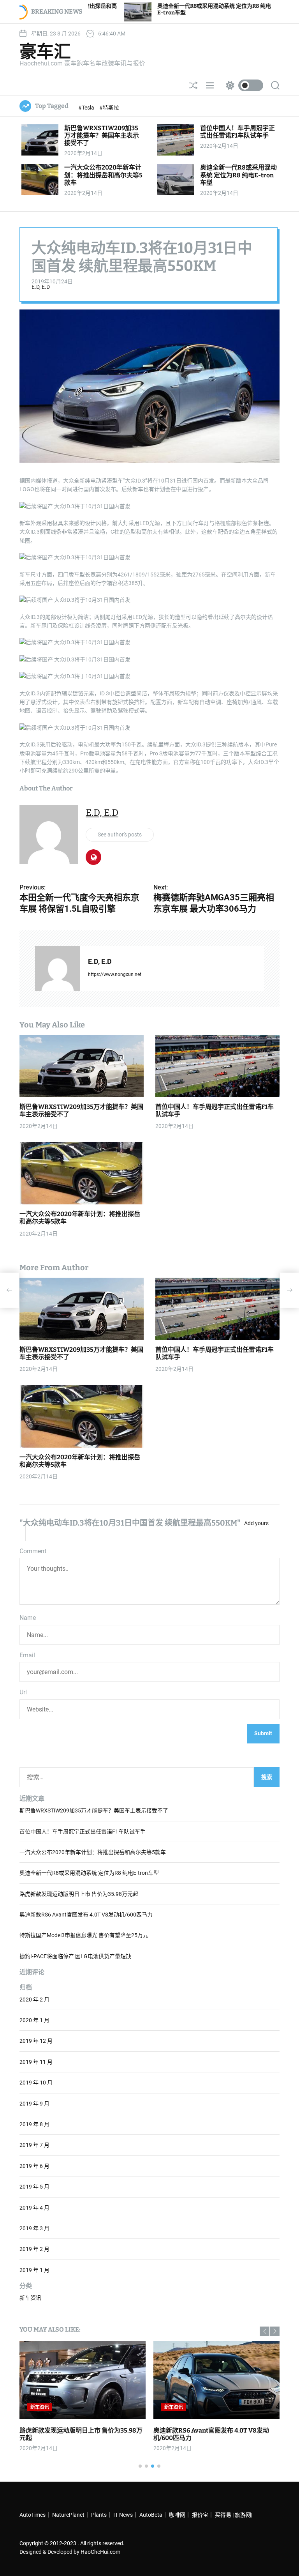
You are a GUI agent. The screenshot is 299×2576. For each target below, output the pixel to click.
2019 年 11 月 (36, 2062)
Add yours (256, 1523)
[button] (265, 2331)
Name (28, 1618)
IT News (123, 2515)
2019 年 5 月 (34, 2187)
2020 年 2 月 (34, 2000)
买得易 (223, 2515)
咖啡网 (177, 2515)
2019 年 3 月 (34, 2228)
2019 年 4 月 (34, 2208)
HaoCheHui (94, 2552)
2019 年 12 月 (36, 2041)
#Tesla (87, 108)
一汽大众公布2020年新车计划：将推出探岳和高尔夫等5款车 (103, 175)
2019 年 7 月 (34, 2145)
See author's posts (120, 835)
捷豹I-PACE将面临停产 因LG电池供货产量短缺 (75, 1956)
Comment (33, 1551)
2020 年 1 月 (34, 2020)
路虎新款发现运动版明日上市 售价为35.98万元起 (79, 1894)
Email (27, 1655)
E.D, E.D (41, 287)
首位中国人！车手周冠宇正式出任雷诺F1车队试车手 (237, 132)
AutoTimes (33, 2515)
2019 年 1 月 (34, 2270)
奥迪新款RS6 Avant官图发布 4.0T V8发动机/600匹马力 (86, 1915)
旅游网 (243, 2515)
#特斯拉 (109, 108)
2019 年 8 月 (34, 2124)
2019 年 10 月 (36, 2083)
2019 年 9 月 (34, 2104)
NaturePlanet (68, 2515)
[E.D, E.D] (58, 969)
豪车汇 (45, 52)
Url (23, 1692)
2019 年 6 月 (34, 2166)
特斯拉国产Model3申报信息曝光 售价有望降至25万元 (84, 1935)
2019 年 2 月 (34, 2249)
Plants (99, 2515)
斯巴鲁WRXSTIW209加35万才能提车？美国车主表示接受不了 (102, 135)
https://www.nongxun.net (115, 974)
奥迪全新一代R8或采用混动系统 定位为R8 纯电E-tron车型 (238, 175)
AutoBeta (151, 2515)
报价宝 (200, 2515)
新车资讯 (30, 2298)
